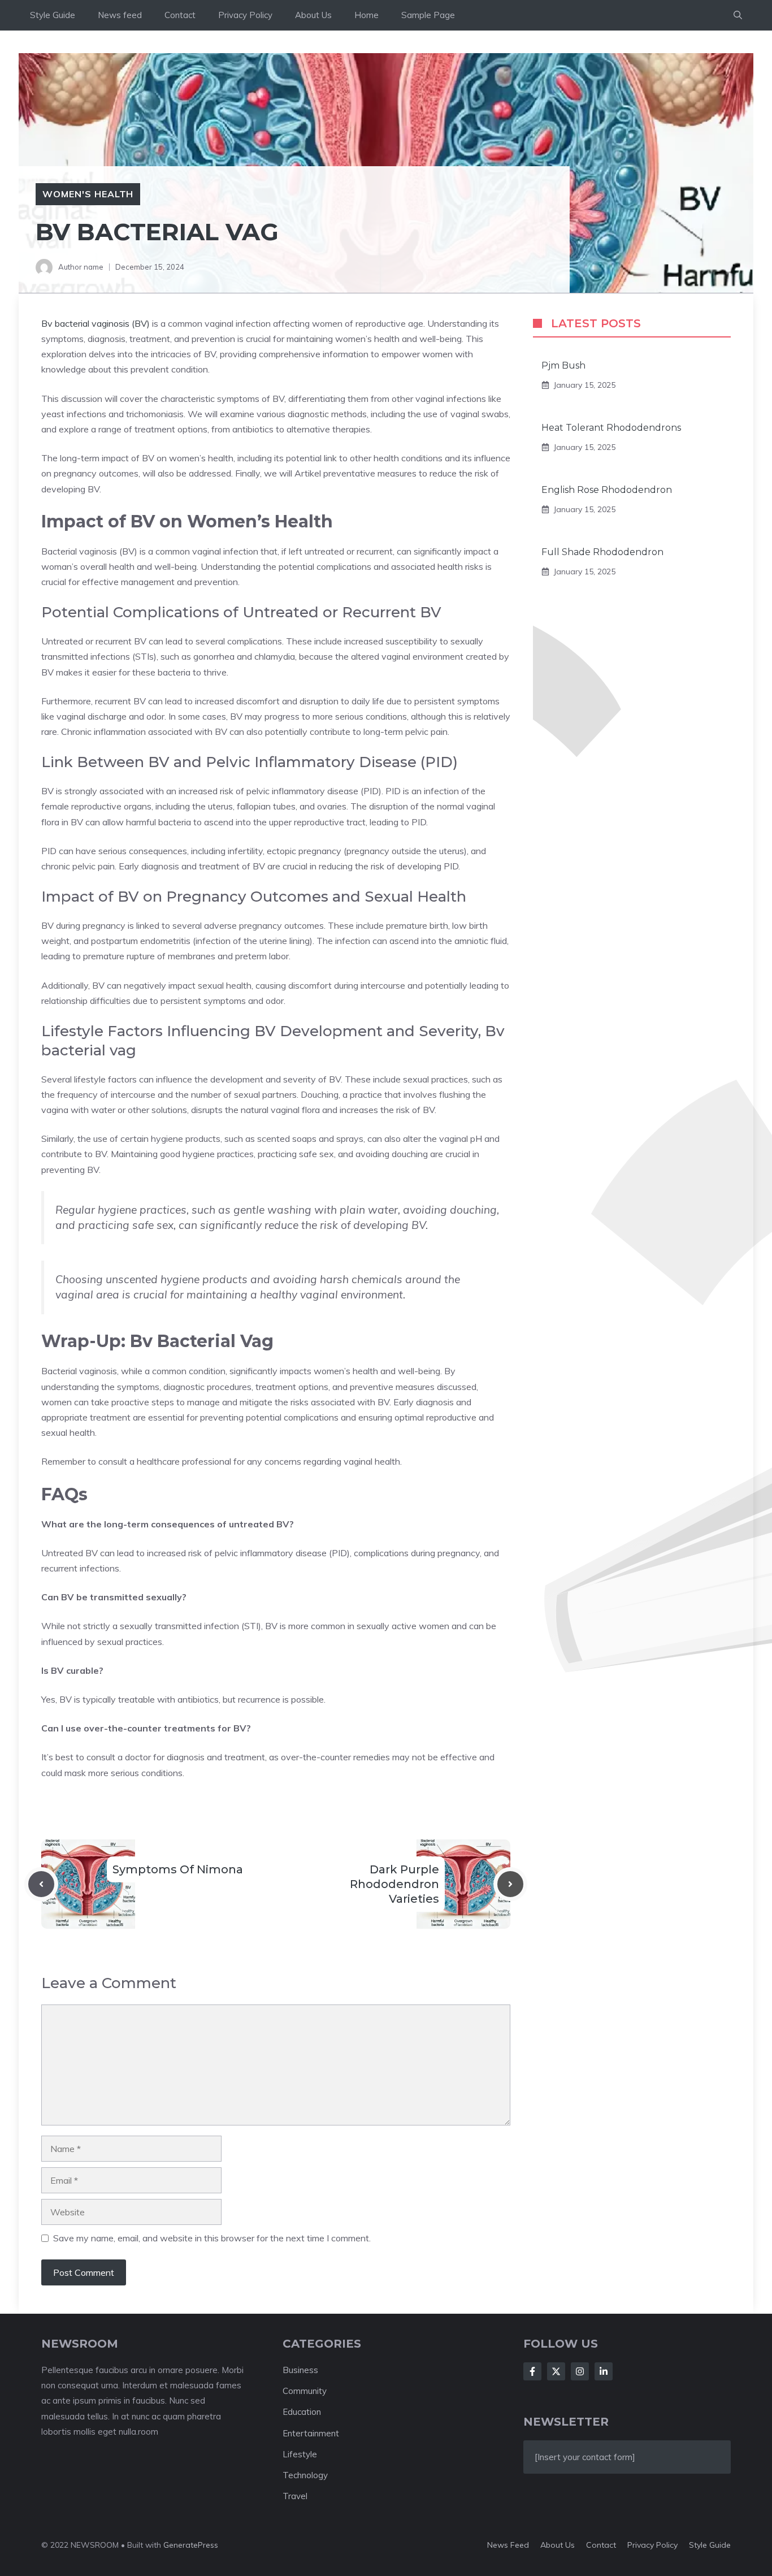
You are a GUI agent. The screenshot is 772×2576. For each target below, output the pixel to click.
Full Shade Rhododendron (602, 552)
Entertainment (311, 2433)
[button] (738, 15)
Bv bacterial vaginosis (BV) (96, 323)
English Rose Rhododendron (607, 490)
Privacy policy (652, 2545)
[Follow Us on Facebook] (532, 2371)
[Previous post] (41, 1884)
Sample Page (428, 15)
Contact (180, 15)
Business (300, 2370)
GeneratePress (191, 2545)
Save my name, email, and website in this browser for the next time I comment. (212, 2238)
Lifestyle (300, 2454)
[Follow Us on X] (556, 2371)
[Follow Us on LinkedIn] (604, 2371)
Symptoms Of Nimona (178, 1869)
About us (558, 2545)
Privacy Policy (245, 15)
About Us (313, 15)
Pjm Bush (563, 365)
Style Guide (53, 15)
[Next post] (510, 1884)
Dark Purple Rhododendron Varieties (394, 1884)
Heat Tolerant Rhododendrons (611, 428)
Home (367, 15)
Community (305, 2391)
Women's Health (88, 194)
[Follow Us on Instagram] (580, 2371)
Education (302, 2412)
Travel (295, 2496)
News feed (120, 15)
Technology (305, 2475)
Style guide (710, 2545)
